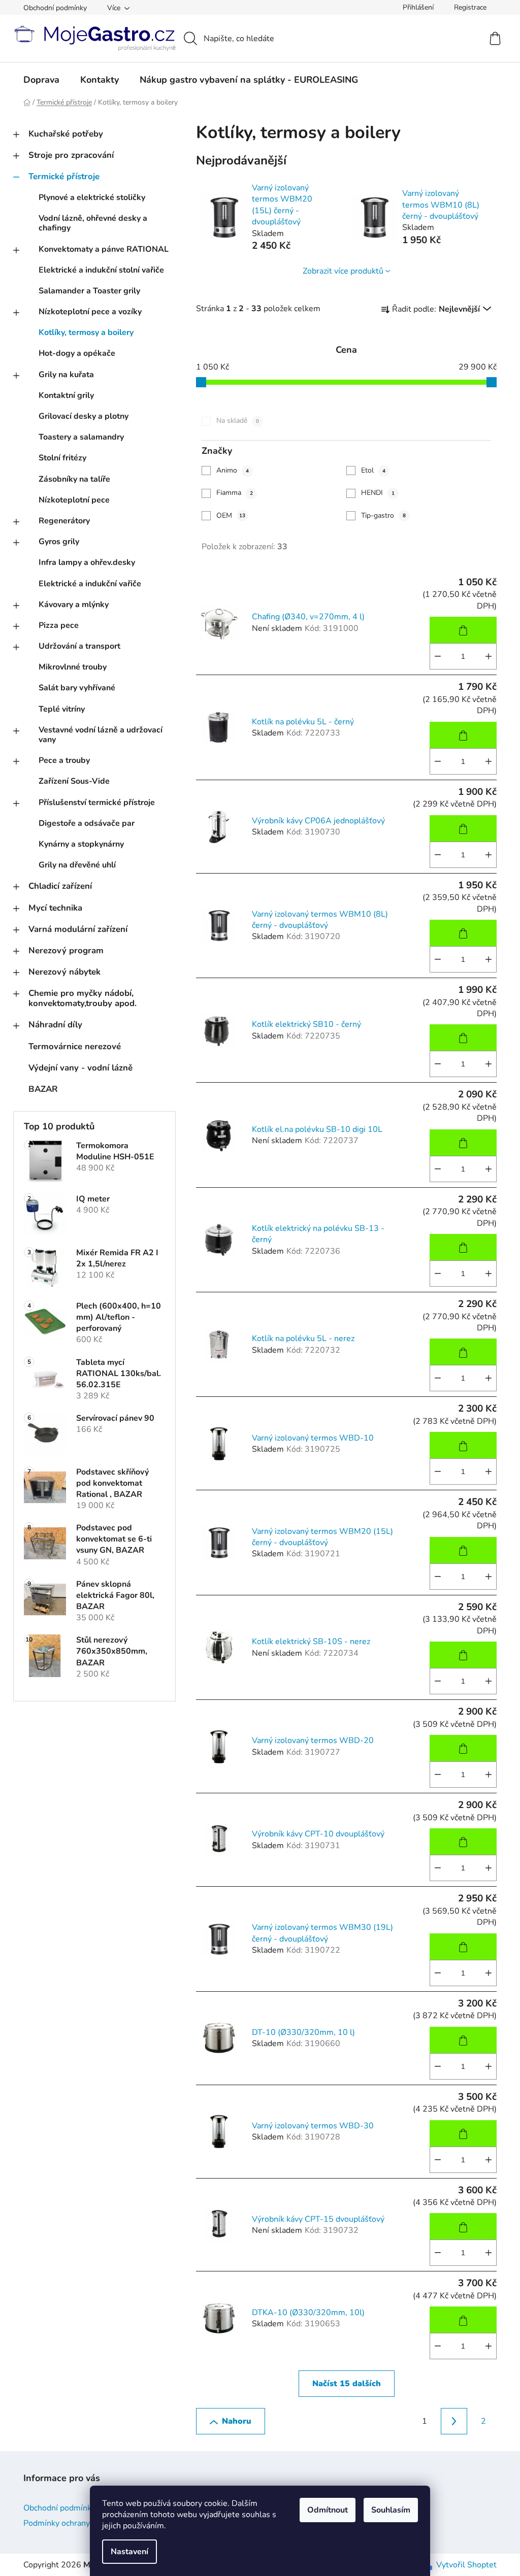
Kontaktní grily (66, 395)
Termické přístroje (64, 176)
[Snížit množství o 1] (438, 656)
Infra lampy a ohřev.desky (87, 562)
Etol (373, 470)
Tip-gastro (383, 515)
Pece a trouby (64, 760)
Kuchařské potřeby (66, 134)
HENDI (378, 493)
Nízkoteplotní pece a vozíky (90, 312)
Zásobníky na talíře (74, 479)
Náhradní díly (55, 1025)
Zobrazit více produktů (343, 271)
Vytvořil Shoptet (466, 2565)
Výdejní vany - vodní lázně (80, 1068)
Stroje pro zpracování (71, 155)
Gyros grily (59, 542)
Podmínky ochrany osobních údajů (85, 2523)
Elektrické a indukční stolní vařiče (101, 270)
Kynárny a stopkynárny (81, 844)
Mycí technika (55, 908)
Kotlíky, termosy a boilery (86, 332)
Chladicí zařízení (60, 886)
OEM (231, 515)
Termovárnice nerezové (75, 1046)
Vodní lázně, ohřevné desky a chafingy (93, 223)
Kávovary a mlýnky (74, 605)
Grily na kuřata (66, 375)
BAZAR (43, 1089)
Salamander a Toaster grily (89, 291)
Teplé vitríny (62, 709)
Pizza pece (59, 625)
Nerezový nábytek (64, 972)
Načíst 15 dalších (347, 2384)
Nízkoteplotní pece (74, 500)
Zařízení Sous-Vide (74, 781)
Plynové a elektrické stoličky (92, 197)
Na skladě (238, 421)
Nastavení (129, 2552)
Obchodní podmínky (55, 8)
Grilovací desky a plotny (84, 416)
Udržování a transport (79, 646)
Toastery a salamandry (81, 437)
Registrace (470, 7)
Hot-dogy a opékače (77, 353)
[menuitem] (41, 80)
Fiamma (235, 493)
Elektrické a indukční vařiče (90, 584)
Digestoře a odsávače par (87, 823)
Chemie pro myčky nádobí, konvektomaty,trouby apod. (83, 998)
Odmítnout (328, 2510)
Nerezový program (66, 950)
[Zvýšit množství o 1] (489, 656)
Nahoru (237, 2421)
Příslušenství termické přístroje (97, 802)
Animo (233, 470)
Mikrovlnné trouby (73, 667)
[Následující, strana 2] (454, 2421)
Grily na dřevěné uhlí (77, 865)
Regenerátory (64, 521)
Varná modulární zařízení (78, 929)
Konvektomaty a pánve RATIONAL (104, 249)
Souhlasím (391, 2510)
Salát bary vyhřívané (77, 688)
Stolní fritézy (62, 458)
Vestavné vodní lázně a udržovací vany (101, 735)
